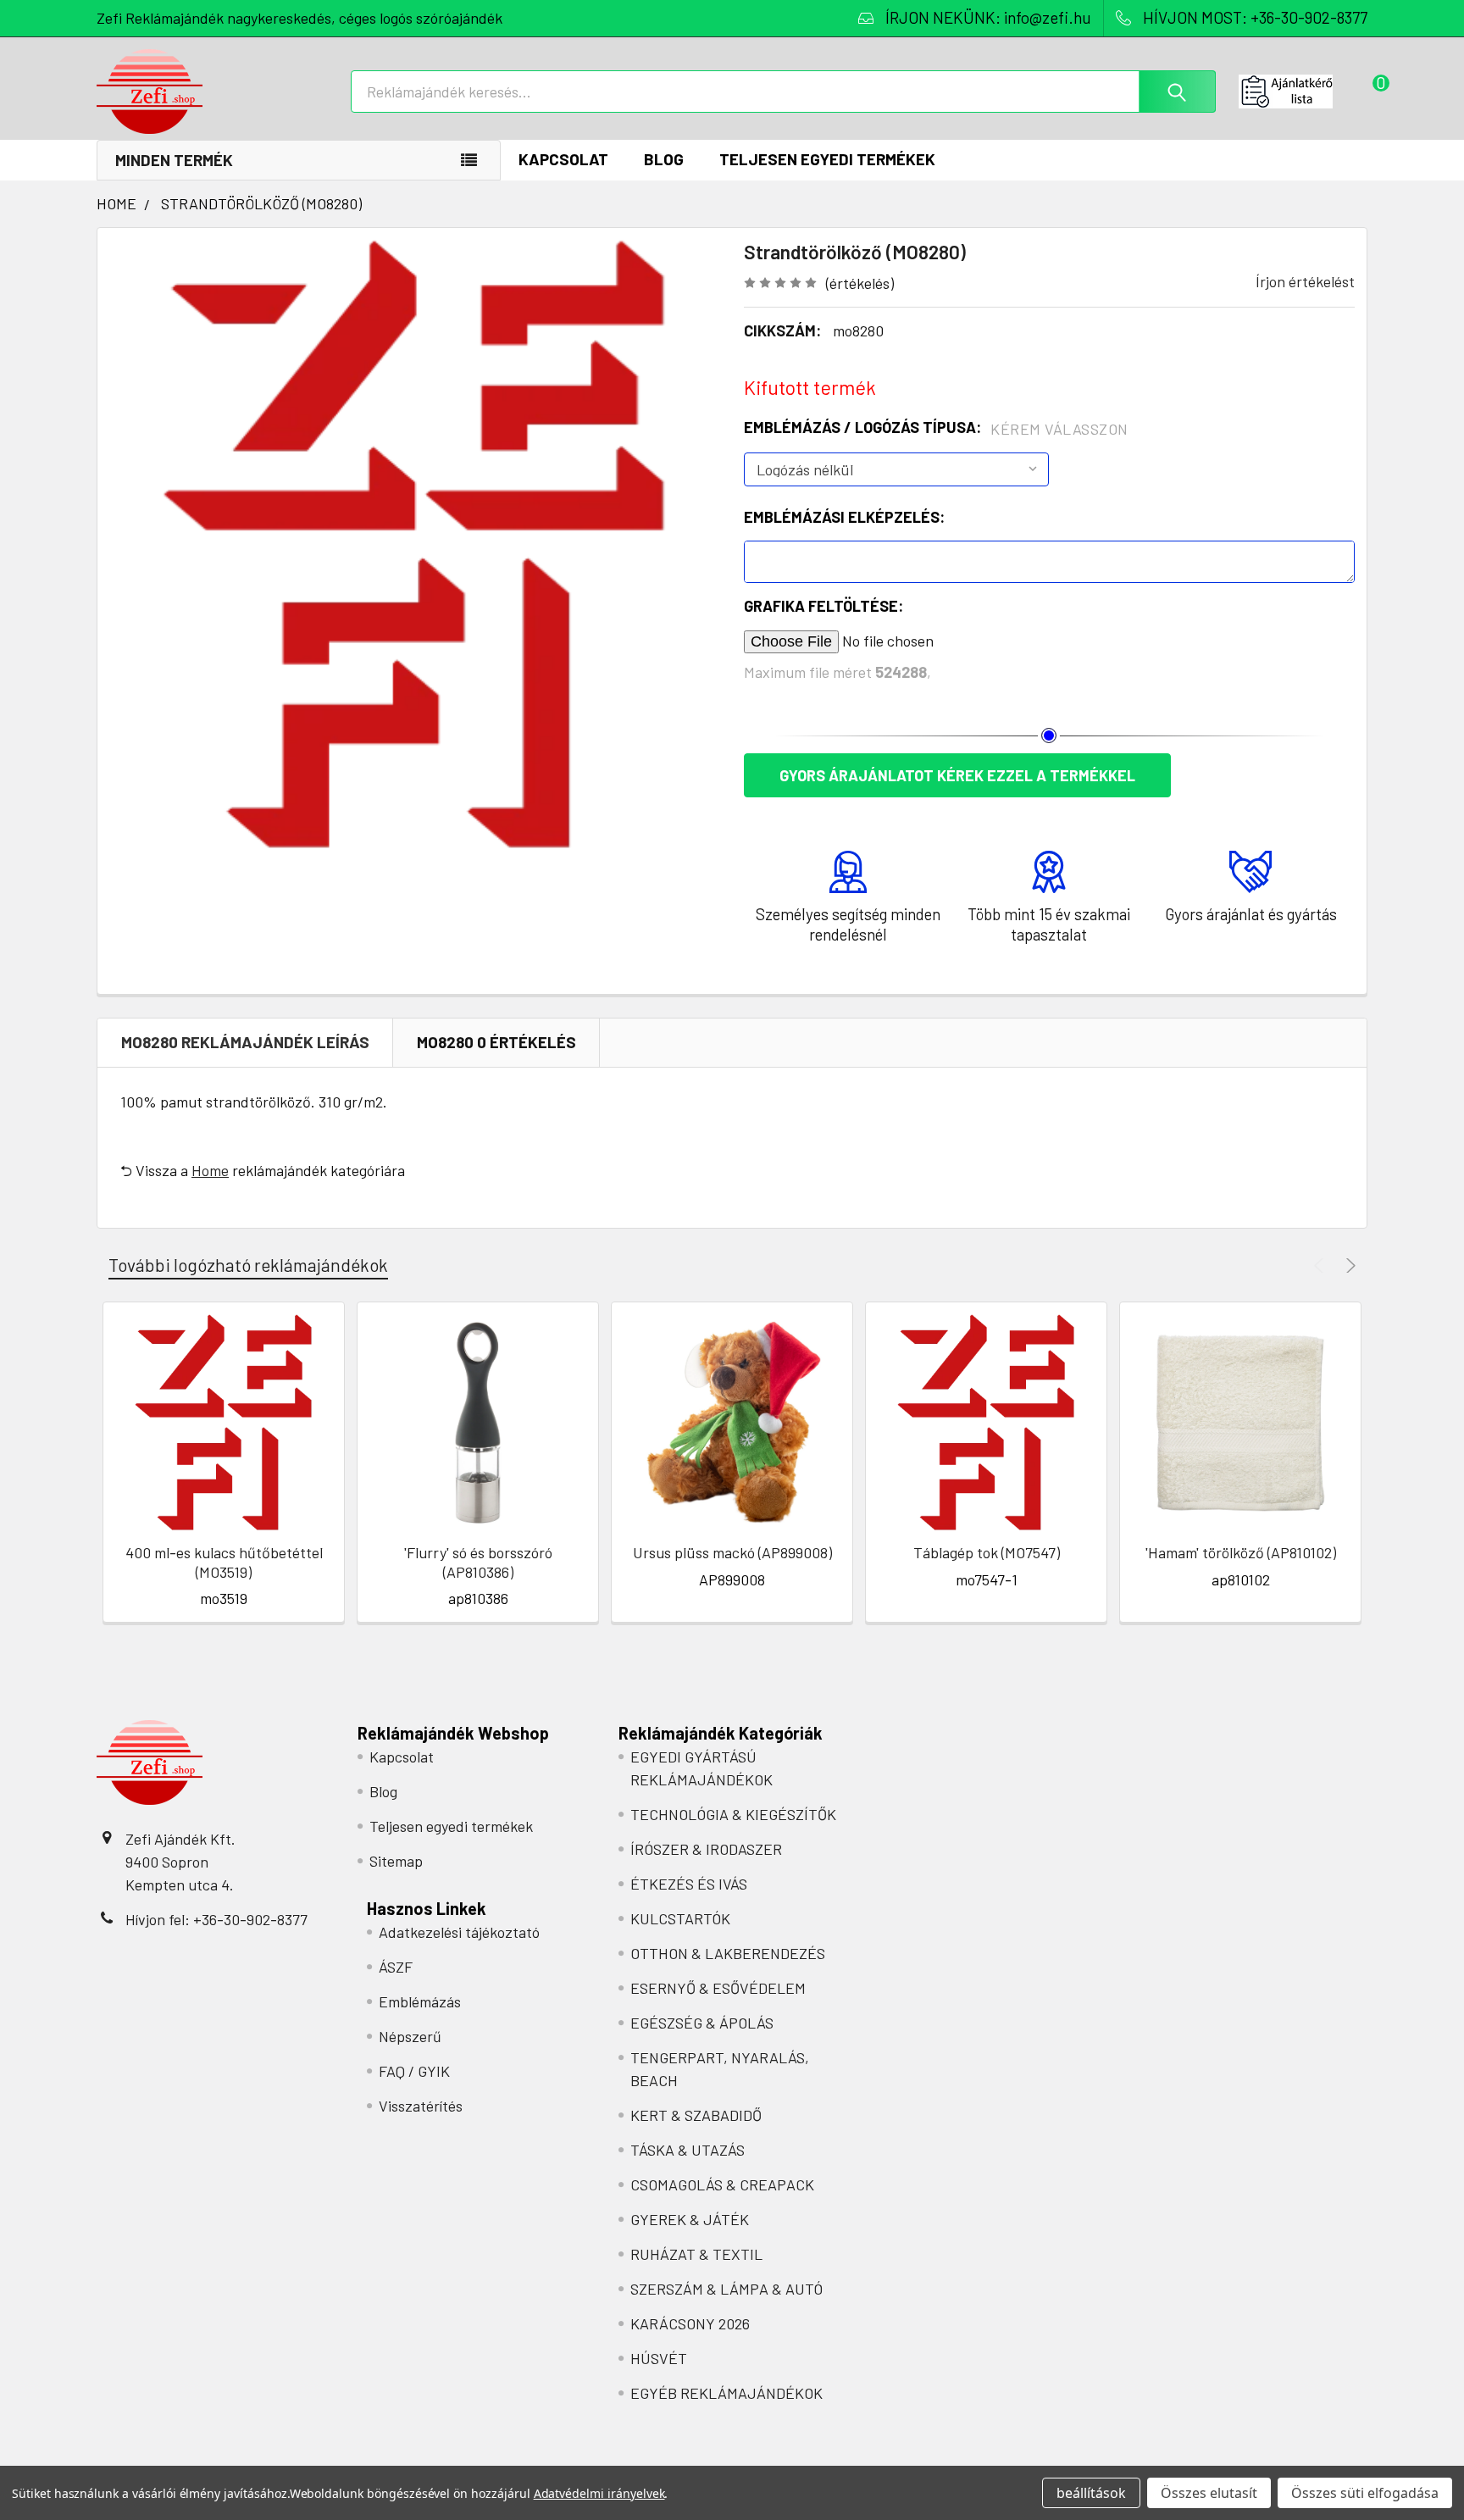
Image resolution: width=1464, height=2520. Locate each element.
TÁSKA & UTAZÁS (688, 2150)
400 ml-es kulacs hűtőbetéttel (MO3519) (224, 1562)
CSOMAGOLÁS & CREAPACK (722, 2184)
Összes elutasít (1209, 2493)
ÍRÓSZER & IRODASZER (706, 1849)
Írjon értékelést (1305, 281)
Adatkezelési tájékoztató (459, 1932)
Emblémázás (420, 2001)
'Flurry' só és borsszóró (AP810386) (478, 1562)
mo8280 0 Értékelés (496, 1042)
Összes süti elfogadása (1365, 2493)
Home (210, 1170)
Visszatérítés (421, 2106)
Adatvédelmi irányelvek (599, 2493)
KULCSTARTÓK (680, 1918)
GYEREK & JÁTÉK (690, 2219)
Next (1348, 1266)
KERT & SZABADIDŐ (696, 2115)
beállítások (1091, 2493)
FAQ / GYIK (414, 2071)
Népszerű (410, 2036)
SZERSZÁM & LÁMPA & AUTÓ (726, 2289)
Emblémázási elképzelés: (844, 517)
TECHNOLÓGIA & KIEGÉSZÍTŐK (733, 1814)
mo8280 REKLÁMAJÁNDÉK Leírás (245, 1042)
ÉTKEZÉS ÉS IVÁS (689, 1884)
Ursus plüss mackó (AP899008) (732, 1552)
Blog (664, 159)
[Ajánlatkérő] (1303, 92)
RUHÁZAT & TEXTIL (696, 2254)
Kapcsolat (563, 159)
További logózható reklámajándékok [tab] (248, 1265)
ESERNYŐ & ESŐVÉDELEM (718, 1988)
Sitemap (396, 1861)
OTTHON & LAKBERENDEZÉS (728, 1953)
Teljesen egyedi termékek (827, 159)
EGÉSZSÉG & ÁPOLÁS (702, 2023)
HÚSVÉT (659, 2358)
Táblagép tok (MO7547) (987, 1552)
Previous (1321, 1266)
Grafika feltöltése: (823, 606)
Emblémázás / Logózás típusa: (936, 428)
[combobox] (783, 92)
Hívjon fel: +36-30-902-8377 (216, 1919)
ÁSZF (396, 1967)
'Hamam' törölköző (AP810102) (1241, 1552)
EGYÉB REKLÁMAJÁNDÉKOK (726, 2393)
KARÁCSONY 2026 (690, 2323)
